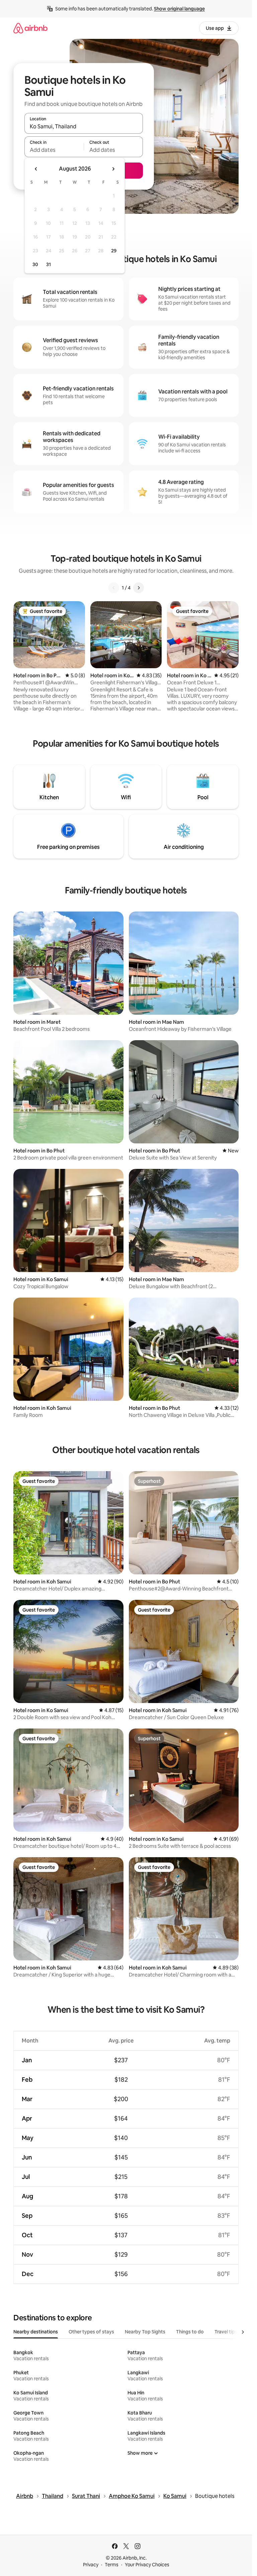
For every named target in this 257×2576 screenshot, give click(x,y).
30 (35, 264)
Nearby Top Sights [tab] (145, 2332)
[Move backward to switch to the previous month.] (36, 169)
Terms (112, 2565)
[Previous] (114, 588)
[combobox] (84, 126)
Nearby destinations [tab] (36, 2332)
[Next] (139, 588)
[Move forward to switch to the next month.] (113, 169)
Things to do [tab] (190, 2332)
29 (114, 251)
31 (49, 264)
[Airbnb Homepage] (30, 28)
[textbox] (54, 150)
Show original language (179, 9)
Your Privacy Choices (147, 2565)
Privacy (91, 2565)
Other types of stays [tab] (91, 2332)
